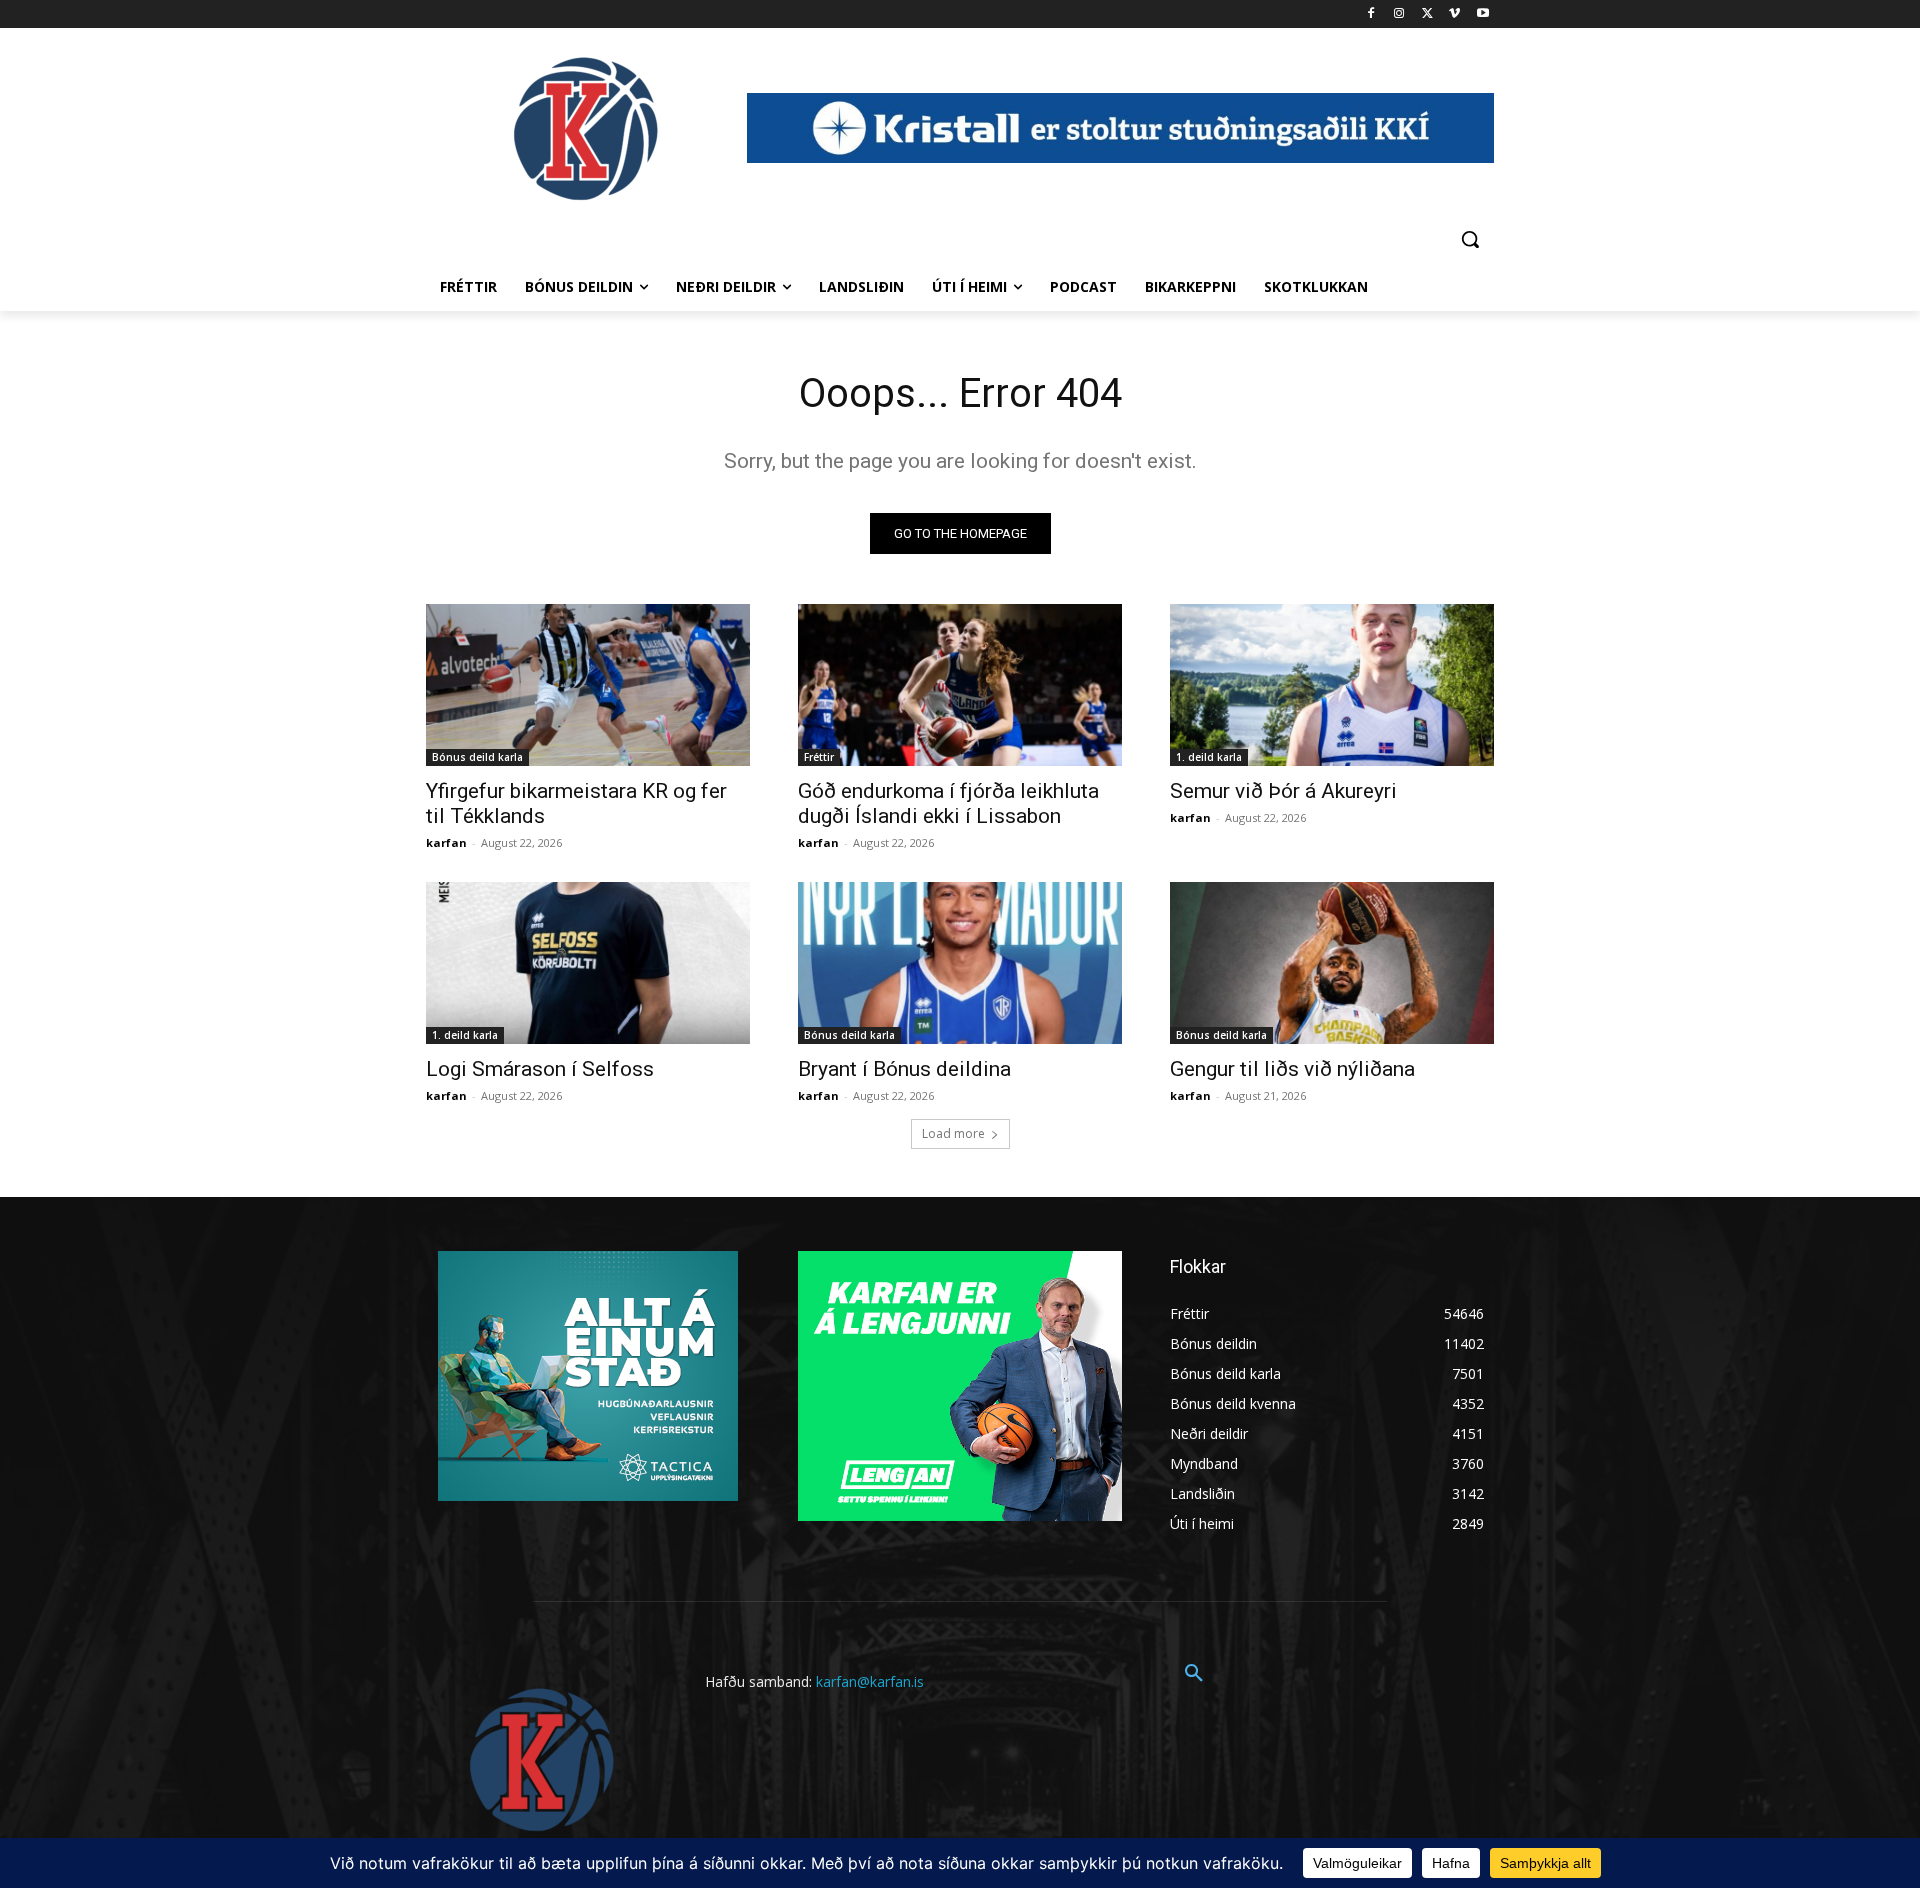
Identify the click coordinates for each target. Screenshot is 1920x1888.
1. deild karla (1209, 757)
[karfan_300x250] (588, 1376)
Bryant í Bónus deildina (904, 1069)
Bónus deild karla (477, 757)
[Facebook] (1371, 14)
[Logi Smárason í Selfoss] (588, 963)
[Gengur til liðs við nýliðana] (1332, 963)
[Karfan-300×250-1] (960, 1386)
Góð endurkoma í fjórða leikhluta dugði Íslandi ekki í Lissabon (948, 803)
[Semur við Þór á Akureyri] (1332, 685)
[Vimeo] (1454, 14)
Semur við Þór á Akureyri (1283, 791)
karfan (446, 842)
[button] (1470, 239)
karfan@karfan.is (870, 1681)
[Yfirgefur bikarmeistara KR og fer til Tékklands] (588, 685)
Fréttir (819, 757)
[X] (1427, 14)
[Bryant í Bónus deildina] (960, 963)
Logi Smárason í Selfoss (540, 1069)
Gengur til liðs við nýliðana (1292, 1069)
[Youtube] (1482, 14)
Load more (953, 1133)
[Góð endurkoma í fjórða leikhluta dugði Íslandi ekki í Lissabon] (960, 685)
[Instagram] (1399, 14)
